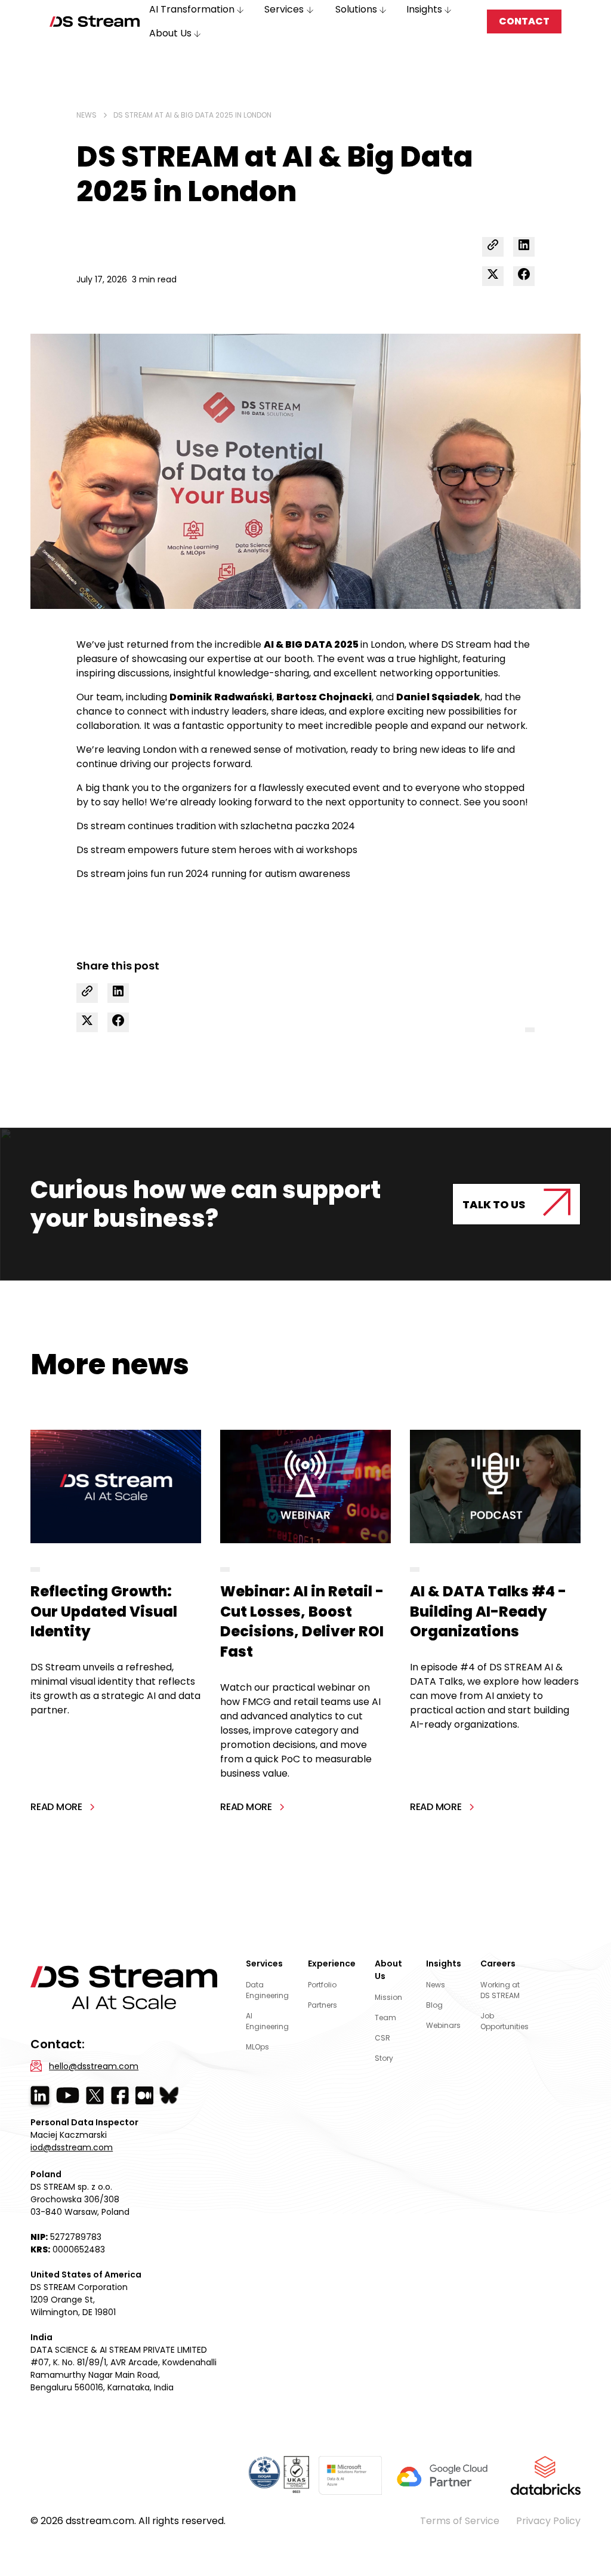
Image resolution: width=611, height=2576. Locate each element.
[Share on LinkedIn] (524, 247)
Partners (323, 2005)
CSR (382, 2038)
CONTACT (524, 21)
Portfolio (322, 1985)
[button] (176, 33)
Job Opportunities (504, 2021)
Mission (388, 1997)
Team (385, 2018)
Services (264, 1963)
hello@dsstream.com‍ (94, 2066)
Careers (498, 1963)
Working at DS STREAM (500, 1990)
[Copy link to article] (493, 247)
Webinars (443, 2025)
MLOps (257, 2047)
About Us (388, 1970)
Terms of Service (460, 2521)
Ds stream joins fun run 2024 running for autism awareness (213, 874)
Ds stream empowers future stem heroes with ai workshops (217, 850)
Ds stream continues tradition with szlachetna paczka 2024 (216, 826)
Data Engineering (267, 1990)
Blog (434, 2005)
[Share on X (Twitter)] (493, 276)
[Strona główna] (95, 21)
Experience (332, 1963)
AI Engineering (267, 2021)
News (436, 1985)
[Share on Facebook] (524, 276)
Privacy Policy (548, 2521)
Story (384, 2058)
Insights (444, 1963)
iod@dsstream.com (72, 2147)
